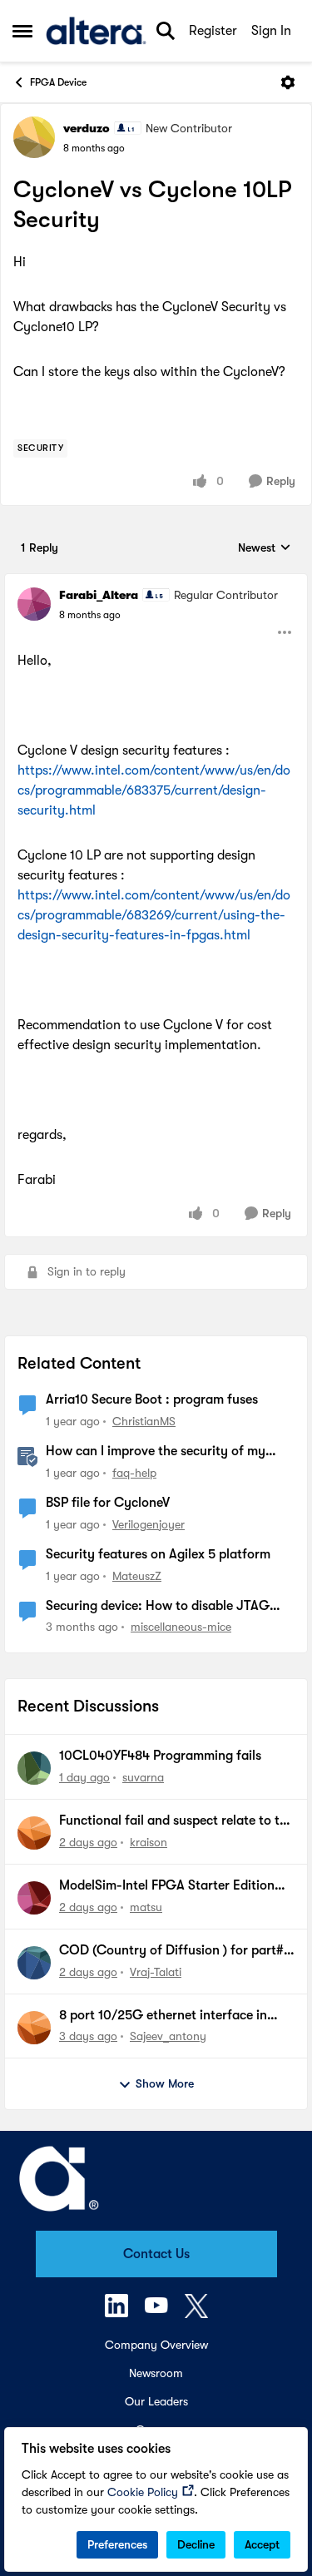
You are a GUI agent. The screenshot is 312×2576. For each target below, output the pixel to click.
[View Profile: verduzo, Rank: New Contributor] (34, 137)
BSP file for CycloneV (108, 1503)
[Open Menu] (288, 82)
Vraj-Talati (156, 1972)
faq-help (134, 1473)
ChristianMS (144, 1421)
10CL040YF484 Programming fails (160, 1756)
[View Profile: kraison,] (34, 1833)
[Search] (166, 31)
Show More (165, 2083)
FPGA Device (58, 82)
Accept (262, 2544)
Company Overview (156, 2345)
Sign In (271, 31)
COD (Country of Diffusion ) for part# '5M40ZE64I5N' (171, 1951)
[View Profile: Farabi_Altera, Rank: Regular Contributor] (34, 604)
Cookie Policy (143, 2492)
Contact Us (156, 2254)
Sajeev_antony (168, 2036)
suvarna (143, 1777)
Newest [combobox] (265, 549)
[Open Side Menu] (22, 31)
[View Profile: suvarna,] (34, 1768)
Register (213, 31)
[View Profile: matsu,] (34, 1898)
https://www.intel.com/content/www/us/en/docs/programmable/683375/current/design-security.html (154, 790)
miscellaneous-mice (181, 1627)
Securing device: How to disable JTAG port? (158, 1607)
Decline (196, 2544)
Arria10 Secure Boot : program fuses (152, 1399)
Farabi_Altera (99, 595)
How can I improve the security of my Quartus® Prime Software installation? (159, 1452)
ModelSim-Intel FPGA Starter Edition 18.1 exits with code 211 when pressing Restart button (169, 1886)
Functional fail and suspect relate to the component (176, 1821)
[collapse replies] (156, 582)
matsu (146, 1907)
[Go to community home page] (96, 31)
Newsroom (156, 2373)
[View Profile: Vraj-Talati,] (34, 1963)
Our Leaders (156, 2401)
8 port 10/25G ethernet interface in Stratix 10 (163, 2016)
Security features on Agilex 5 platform (158, 1554)
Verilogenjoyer (149, 1524)
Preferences (117, 2544)
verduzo (87, 128)
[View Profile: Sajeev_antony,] (34, 2028)
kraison (149, 1842)
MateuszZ (137, 1576)
